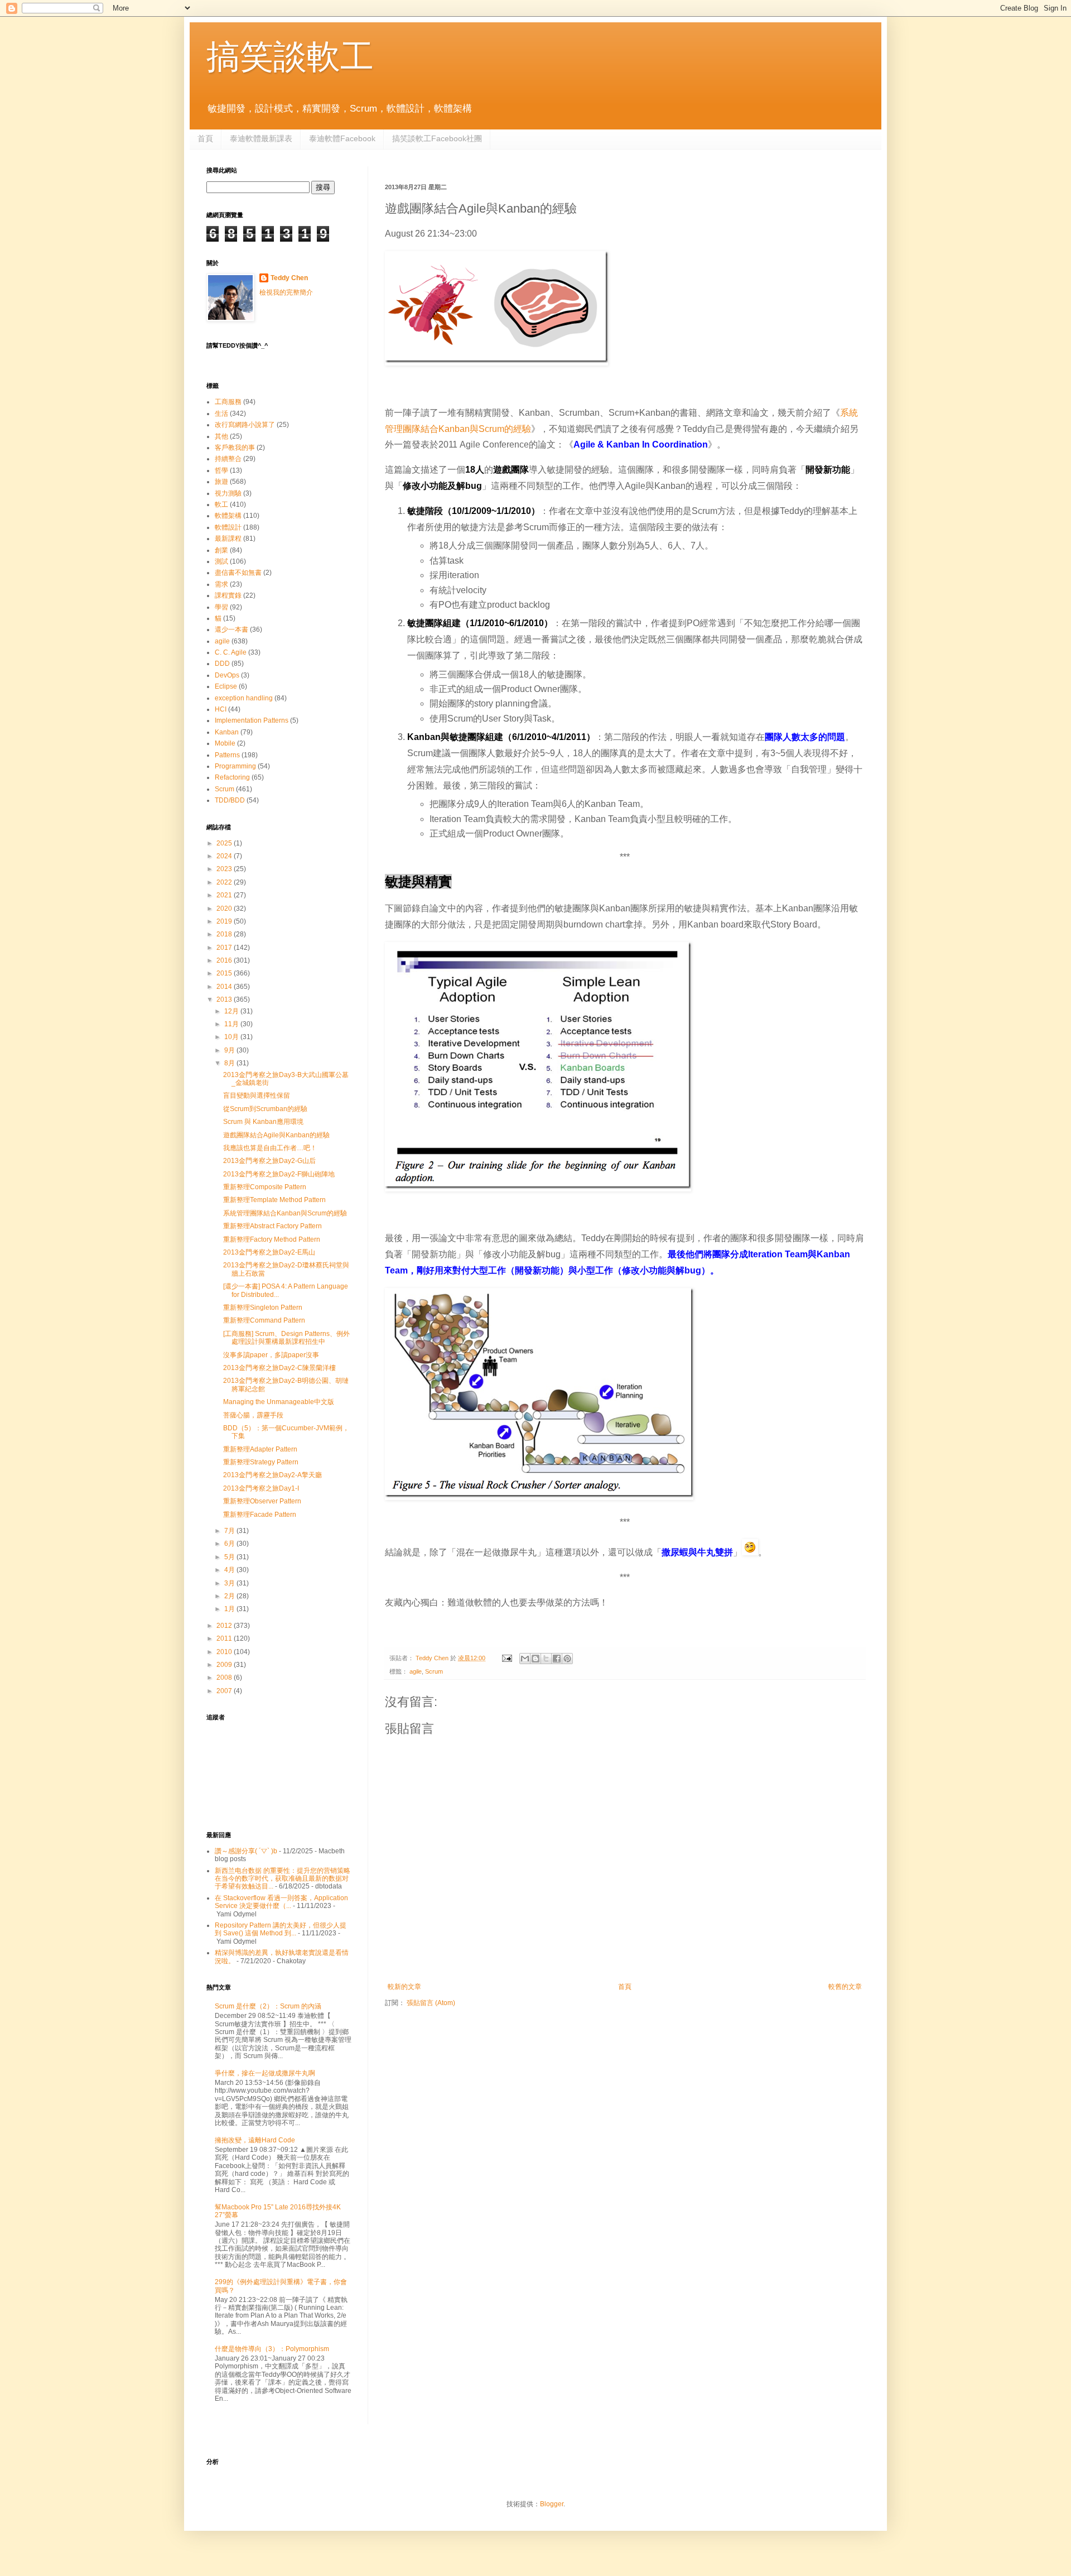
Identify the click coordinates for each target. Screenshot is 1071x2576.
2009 (225, 1665)
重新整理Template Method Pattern (274, 1200)
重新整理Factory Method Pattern (272, 1239)
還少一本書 (231, 629)
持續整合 (228, 459)
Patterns (227, 755)
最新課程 (228, 539)
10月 (232, 1037)
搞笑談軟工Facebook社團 (437, 138)
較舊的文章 (845, 1987)
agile (416, 1671)
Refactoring (232, 777)
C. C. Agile (231, 652)
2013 (225, 999)
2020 (225, 909)
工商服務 (228, 402)
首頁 (205, 138)
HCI (221, 709)
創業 (221, 550)
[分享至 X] (546, 1659)
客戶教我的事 (235, 448)
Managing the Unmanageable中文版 (279, 1402)
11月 (232, 1024)
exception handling (244, 698)
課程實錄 (228, 595)
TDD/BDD (230, 800)
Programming (235, 766)
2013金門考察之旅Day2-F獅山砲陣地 (279, 1174)
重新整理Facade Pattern (260, 1515)
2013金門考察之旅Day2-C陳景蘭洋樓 (279, 1368)
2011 (225, 1638)
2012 (225, 1626)
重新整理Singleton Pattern (263, 1308)
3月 (230, 1583)
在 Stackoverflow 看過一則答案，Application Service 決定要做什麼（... (281, 1902)
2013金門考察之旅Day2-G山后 (269, 1161)
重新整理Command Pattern (264, 1320)
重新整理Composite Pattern (265, 1187)
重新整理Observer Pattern (262, 1501)
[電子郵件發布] (506, 1658)
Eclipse (226, 686)
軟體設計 (228, 527)
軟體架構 (228, 516)
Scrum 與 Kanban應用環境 (263, 1122)
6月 (230, 1544)
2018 (225, 934)
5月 (230, 1557)
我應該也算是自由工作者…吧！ (270, 1148)
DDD (222, 664)
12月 (232, 1011)
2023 (225, 869)
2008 (225, 1678)
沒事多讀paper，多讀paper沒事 (271, 1355)
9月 (230, 1050)
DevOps (227, 675)
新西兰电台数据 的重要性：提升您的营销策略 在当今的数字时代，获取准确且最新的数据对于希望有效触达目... (283, 1879)
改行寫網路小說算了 (245, 425)
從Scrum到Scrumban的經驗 (265, 1109)
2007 (225, 1691)
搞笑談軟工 (290, 57)
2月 (230, 1596)
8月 (230, 1063)
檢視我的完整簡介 (286, 292)
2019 (225, 921)
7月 (230, 1531)
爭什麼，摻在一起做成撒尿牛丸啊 (265, 2073)
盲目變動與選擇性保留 (257, 1095)
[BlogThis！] (535, 1659)
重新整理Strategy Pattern (261, 1462)
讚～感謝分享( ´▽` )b (246, 1851)
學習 (221, 607)
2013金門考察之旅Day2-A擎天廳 (272, 1475)
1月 (230, 1609)
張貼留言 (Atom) (431, 2003)
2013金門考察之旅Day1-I (261, 1488)
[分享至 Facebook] (557, 1659)
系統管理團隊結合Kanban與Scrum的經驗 (285, 1213)
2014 (225, 987)
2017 (225, 948)
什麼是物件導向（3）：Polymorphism (272, 2349)
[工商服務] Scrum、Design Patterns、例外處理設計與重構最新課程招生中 (286, 1338)
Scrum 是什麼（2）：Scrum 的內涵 (268, 2006)
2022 (225, 882)
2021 (225, 895)
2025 (225, 843)
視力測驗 (228, 493)
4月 (230, 1570)
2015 (225, 973)
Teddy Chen (289, 278)
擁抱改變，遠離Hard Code (255, 2140)
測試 (221, 561)
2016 (225, 960)
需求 (221, 584)
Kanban (227, 732)
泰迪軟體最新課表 (261, 138)
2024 (225, 856)
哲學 (221, 470)
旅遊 (221, 482)
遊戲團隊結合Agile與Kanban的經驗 (276, 1135)
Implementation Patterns (252, 720)
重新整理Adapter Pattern (260, 1449)
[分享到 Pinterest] (567, 1659)
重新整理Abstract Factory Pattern (272, 1226)
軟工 (221, 504)
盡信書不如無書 (238, 573)
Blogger (552, 2504)
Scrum (434, 1671)
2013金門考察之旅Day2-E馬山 (269, 1252)
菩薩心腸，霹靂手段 (253, 1415)
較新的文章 (404, 1987)
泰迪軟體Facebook (342, 138)
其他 (221, 436)
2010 (225, 1652)
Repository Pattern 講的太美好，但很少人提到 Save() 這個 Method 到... (281, 1929)
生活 (221, 414)
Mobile (225, 743)
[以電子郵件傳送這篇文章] (525, 1659)
